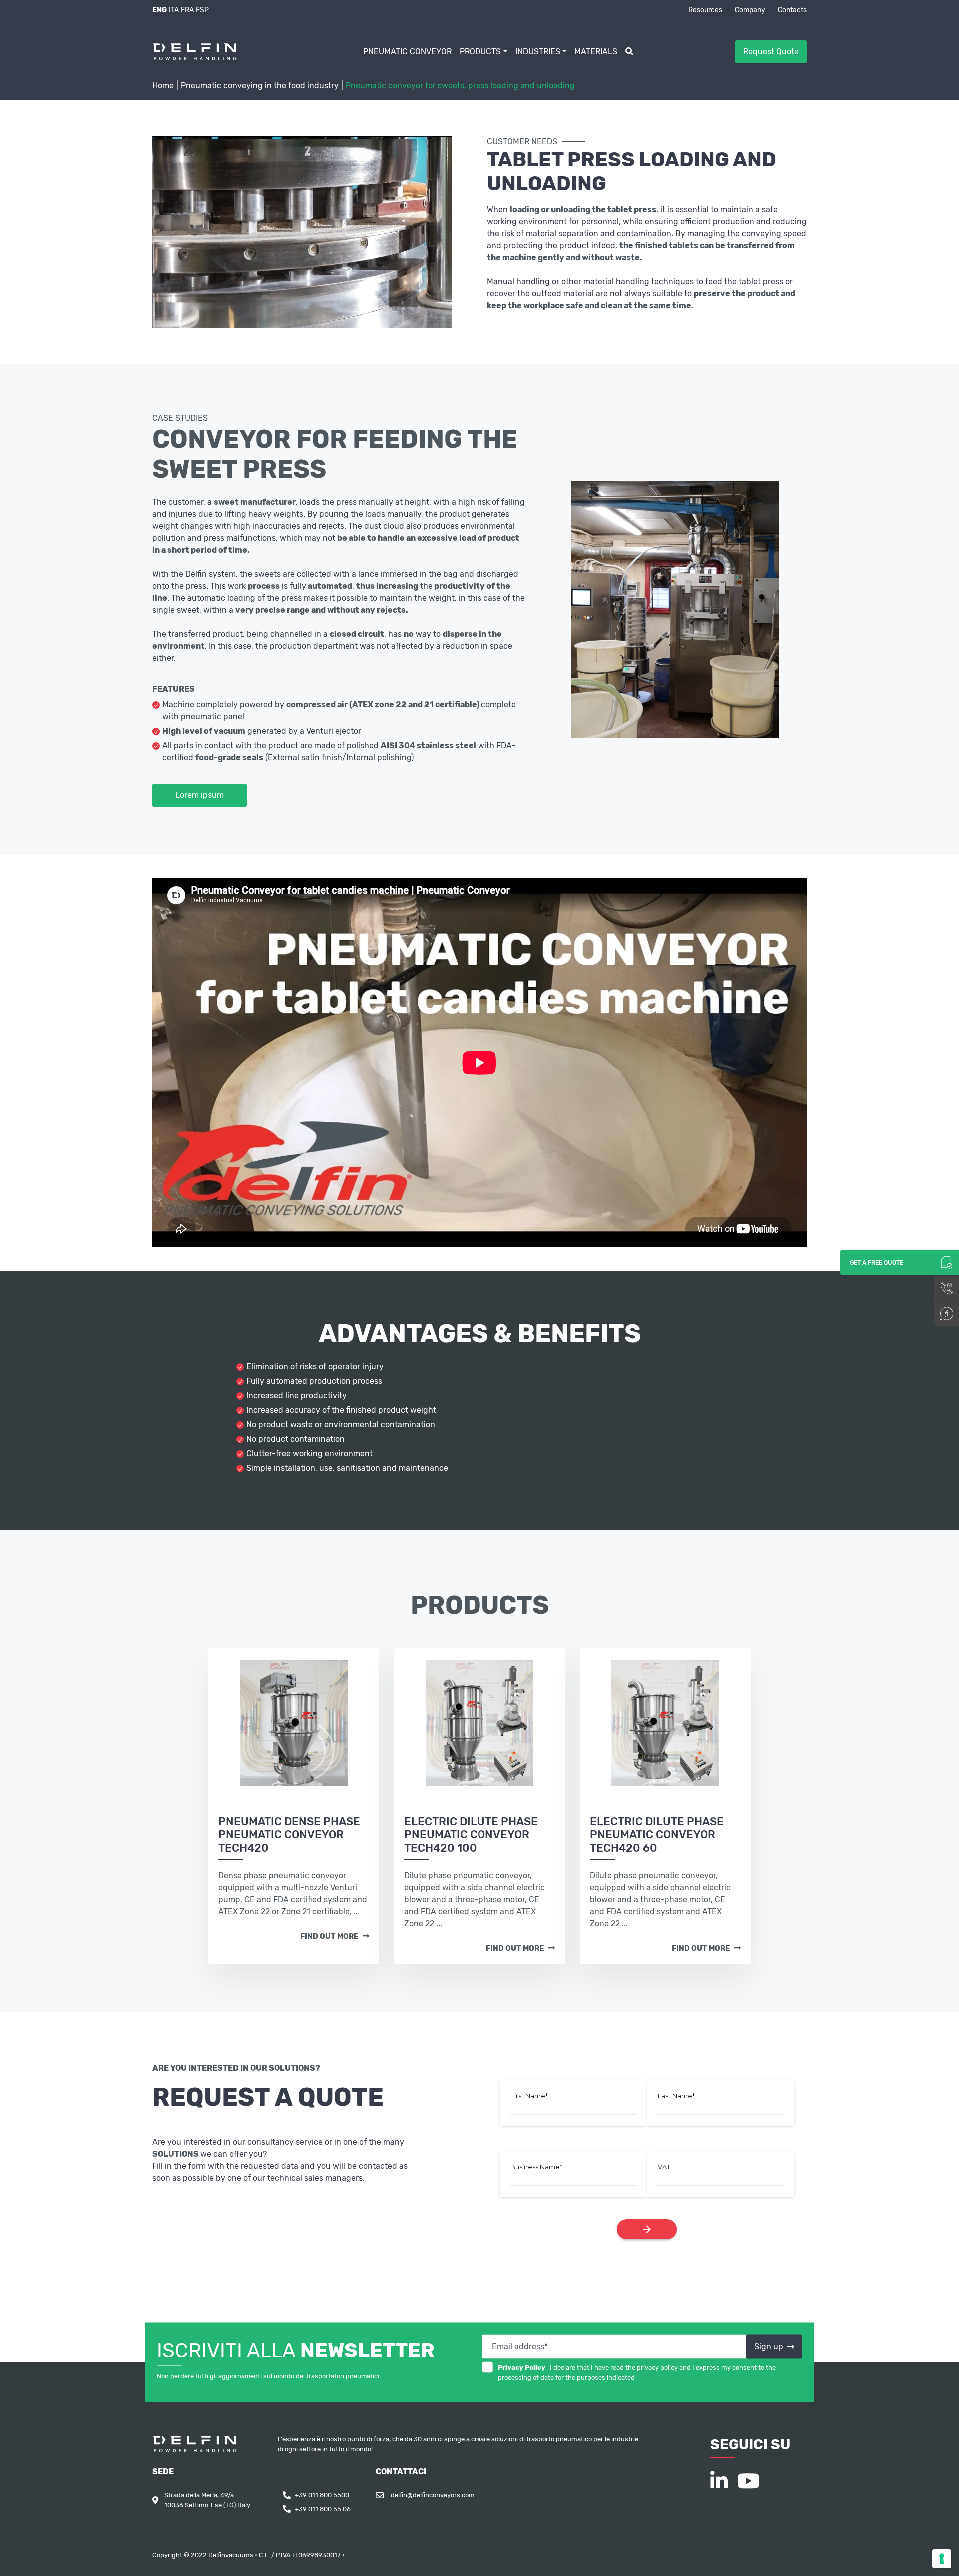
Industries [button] (538, 52)
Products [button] (480, 52)
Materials (596, 52)
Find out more (330, 1936)
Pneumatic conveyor (407, 52)
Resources (705, 10)
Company (750, 10)
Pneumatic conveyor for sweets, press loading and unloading (460, 86)
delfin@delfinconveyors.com (433, 2495)
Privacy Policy (522, 2367)
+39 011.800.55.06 (323, 2509)
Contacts (792, 10)
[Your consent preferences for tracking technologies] (942, 2559)
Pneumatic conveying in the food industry (260, 86)
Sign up (770, 2346)
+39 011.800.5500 (322, 2495)
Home (163, 86)
